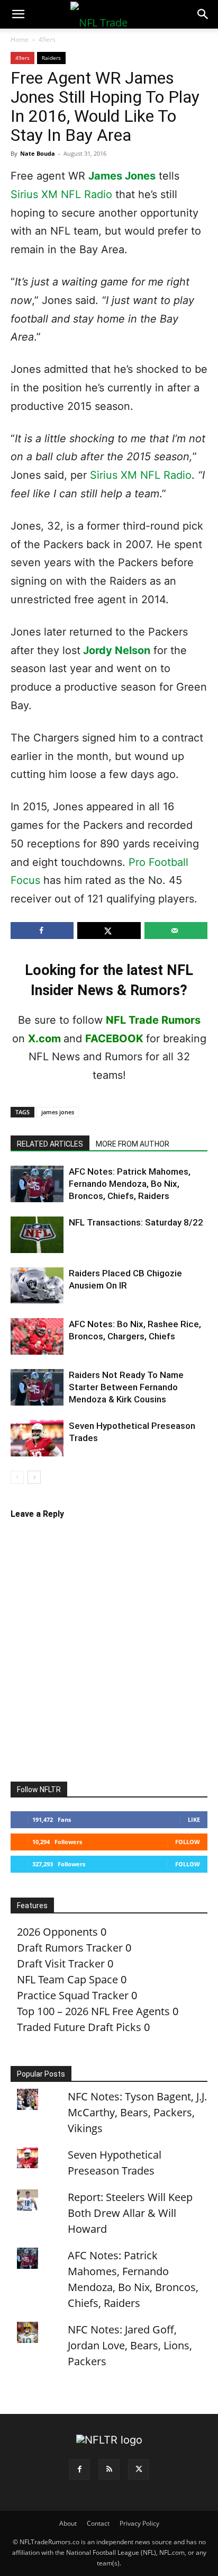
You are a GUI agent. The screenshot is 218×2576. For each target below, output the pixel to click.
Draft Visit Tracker (61, 1964)
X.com (44, 1039)
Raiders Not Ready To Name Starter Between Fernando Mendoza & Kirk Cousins (126, 1387)
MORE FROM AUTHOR (133, 1144)
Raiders (51, 58)
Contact (98, 2523)
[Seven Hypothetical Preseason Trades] (37, 1438)
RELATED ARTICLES (50, 1144)
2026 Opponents (57, 1932)
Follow (188, 1842)
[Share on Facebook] (42, 931)
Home (20, 39)
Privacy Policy (139, 2523)
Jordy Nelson (117, 650)
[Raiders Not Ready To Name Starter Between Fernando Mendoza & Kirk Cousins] (37, 1387)
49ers (47, 39)
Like (194, 1819)
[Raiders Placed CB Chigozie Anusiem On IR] (37, 1285)
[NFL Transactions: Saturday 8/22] (37, 1235)
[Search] (203, 14)
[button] (18, 14)
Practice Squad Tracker (73, 1995)
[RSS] (109, 2470)
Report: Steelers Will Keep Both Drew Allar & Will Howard (130, 2213)
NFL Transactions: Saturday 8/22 (136, 1222)
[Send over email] (176, 931)
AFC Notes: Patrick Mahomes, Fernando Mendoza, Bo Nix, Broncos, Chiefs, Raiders (130, 1184)
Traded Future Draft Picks (79, 2027)
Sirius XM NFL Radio (61, 194)
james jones (58, 1112)
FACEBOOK (114, 1039)
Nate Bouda (38, 153)
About (68, 2523)
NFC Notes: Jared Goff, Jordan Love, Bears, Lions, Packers (130, 2345)
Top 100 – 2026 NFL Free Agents (93, 2011)
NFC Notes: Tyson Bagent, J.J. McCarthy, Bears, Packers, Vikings (137, 2112)
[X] (139, 2470)
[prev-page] (17, 1477)
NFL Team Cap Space (67, 1979)
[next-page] (34, 1477)
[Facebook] (79, 2470)
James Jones (122, 176)
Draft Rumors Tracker (70, 1948)
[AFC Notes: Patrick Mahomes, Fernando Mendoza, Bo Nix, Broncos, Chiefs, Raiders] (37, 1184)
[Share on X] (109, 931)
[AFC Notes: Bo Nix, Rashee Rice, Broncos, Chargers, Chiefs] (37, 1336)
